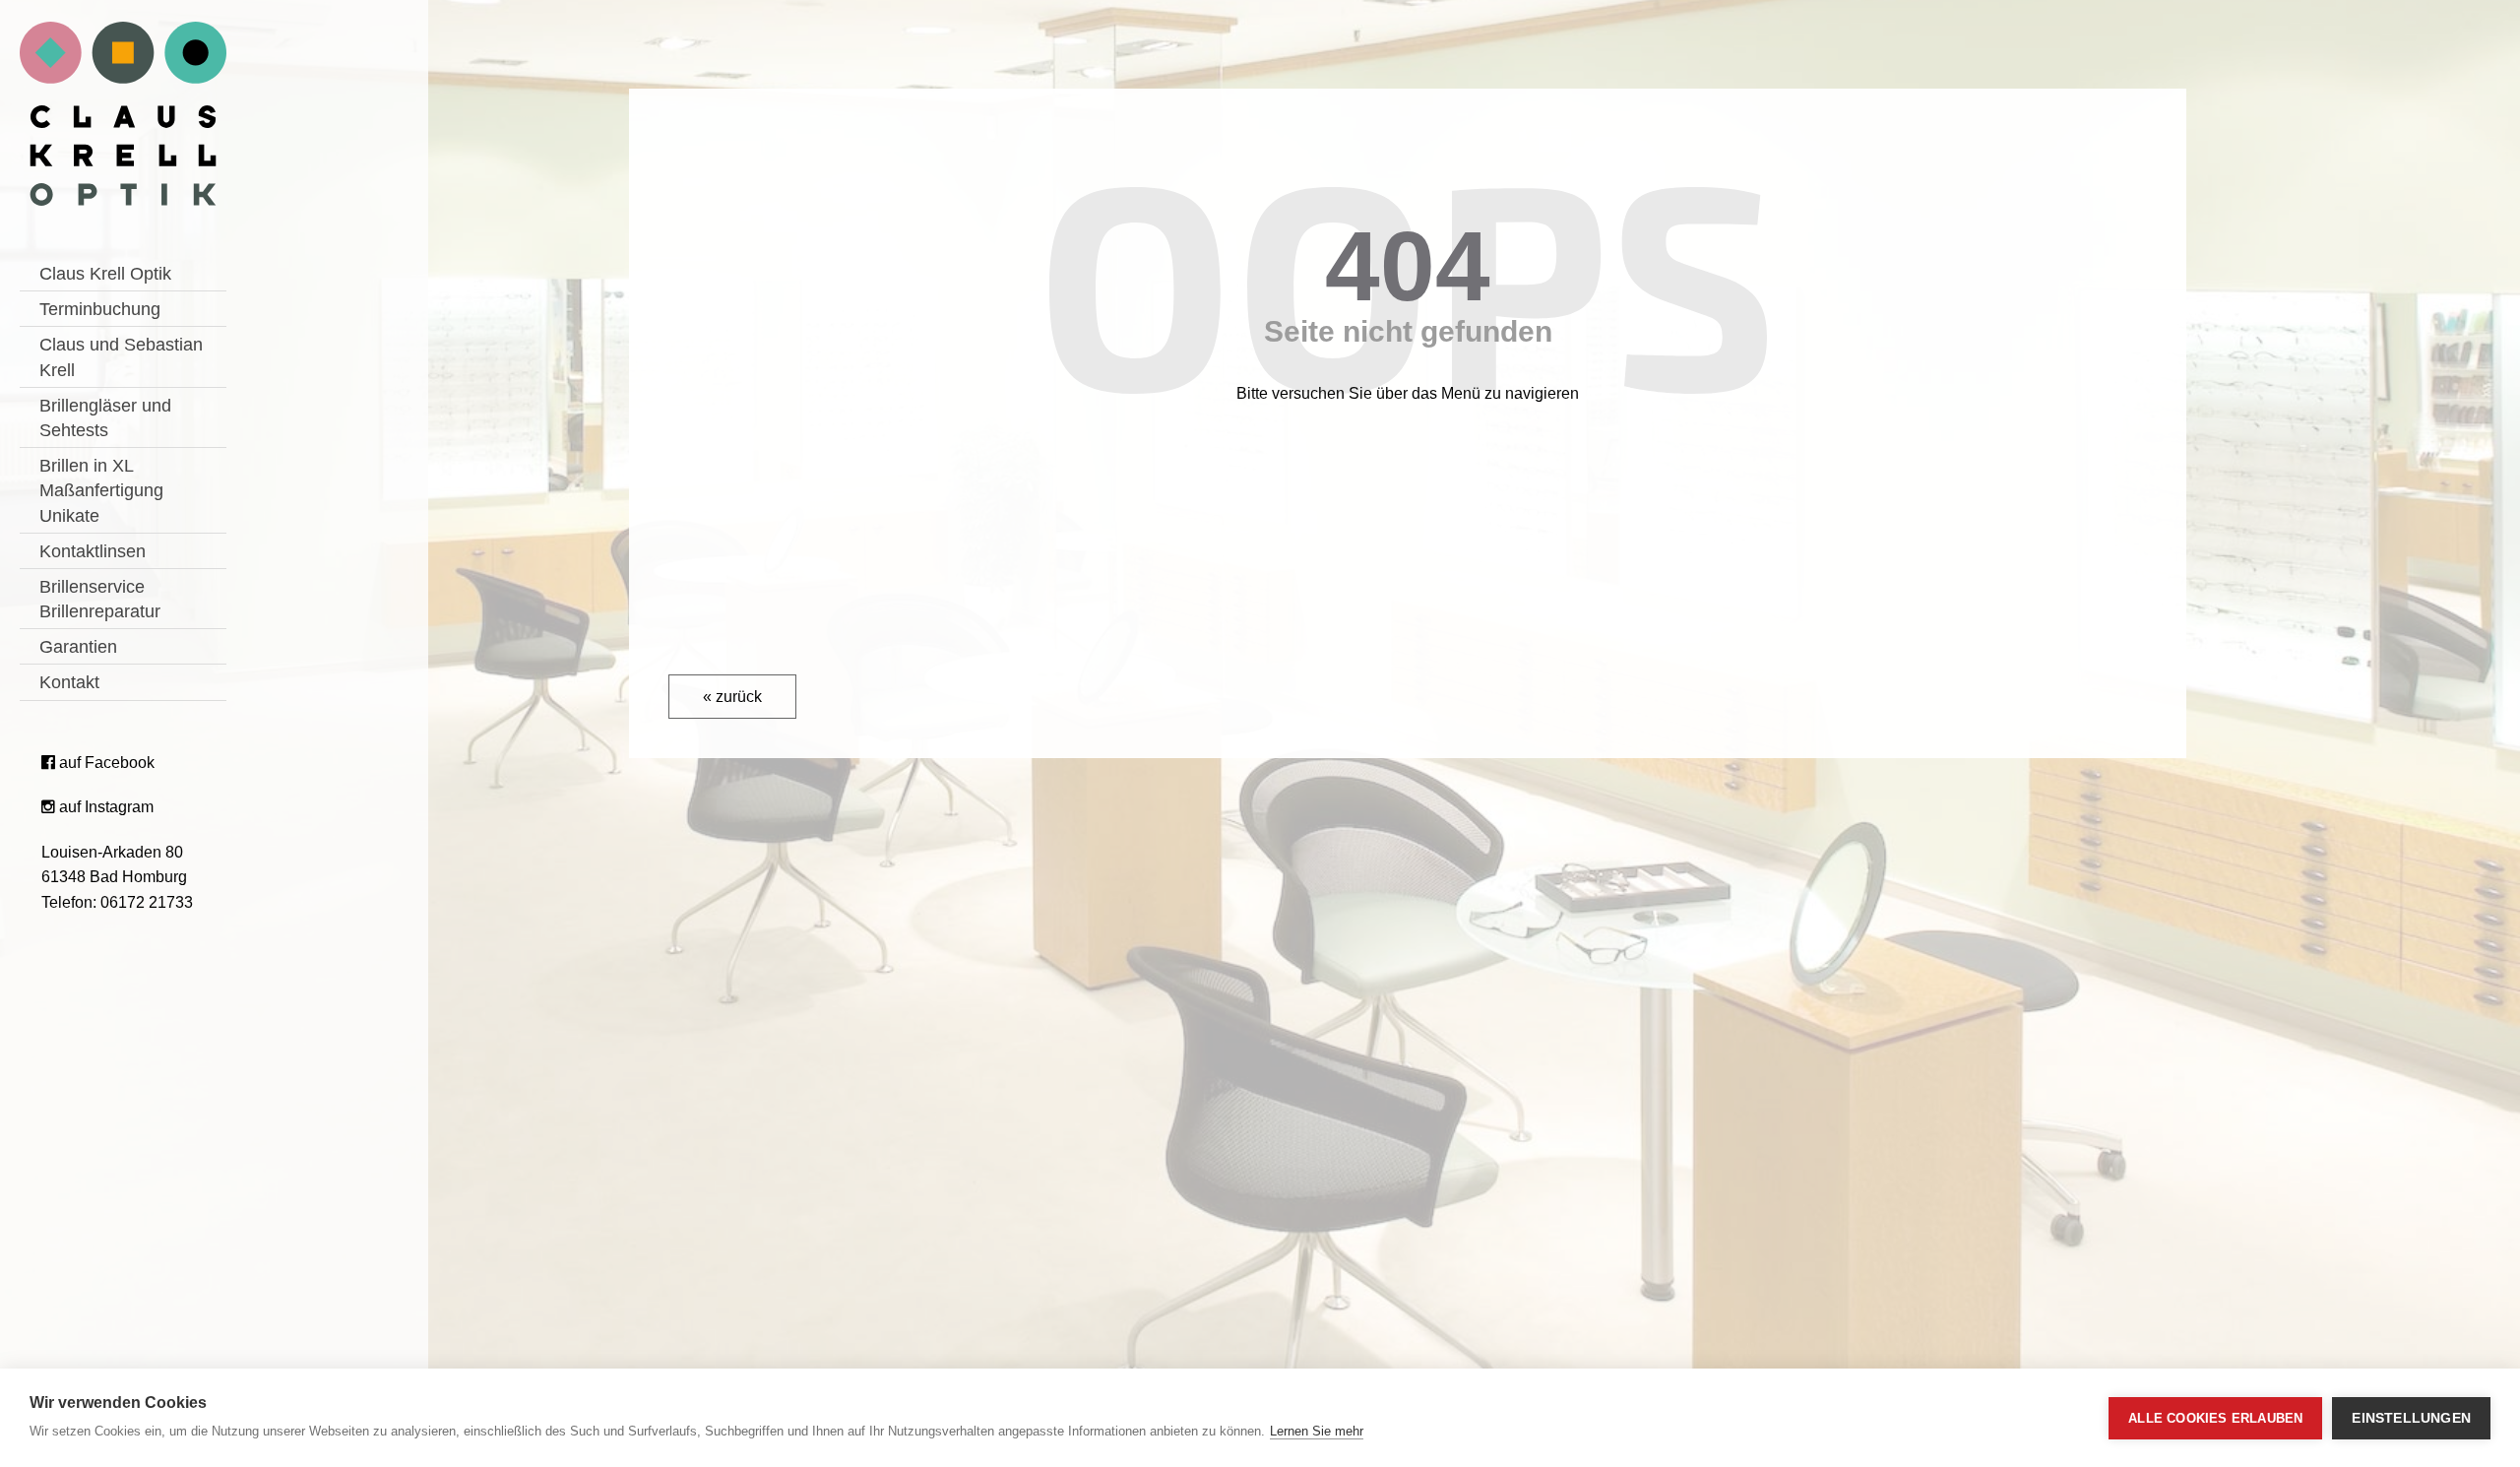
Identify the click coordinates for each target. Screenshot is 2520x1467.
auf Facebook (105, 763)
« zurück (732, 697)
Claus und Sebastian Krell (121, 357)
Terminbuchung (100, 309)
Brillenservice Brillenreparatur (100, 599)
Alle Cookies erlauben (2215, 1418)
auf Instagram (104, 807)
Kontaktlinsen (93, 551)
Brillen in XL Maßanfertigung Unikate (101, 490)
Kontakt (69, 682)
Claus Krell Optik (105, 274)
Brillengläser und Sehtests (105, 418)
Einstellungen (2411, 1418)
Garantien (78, 647)
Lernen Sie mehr (1317, 1431)
